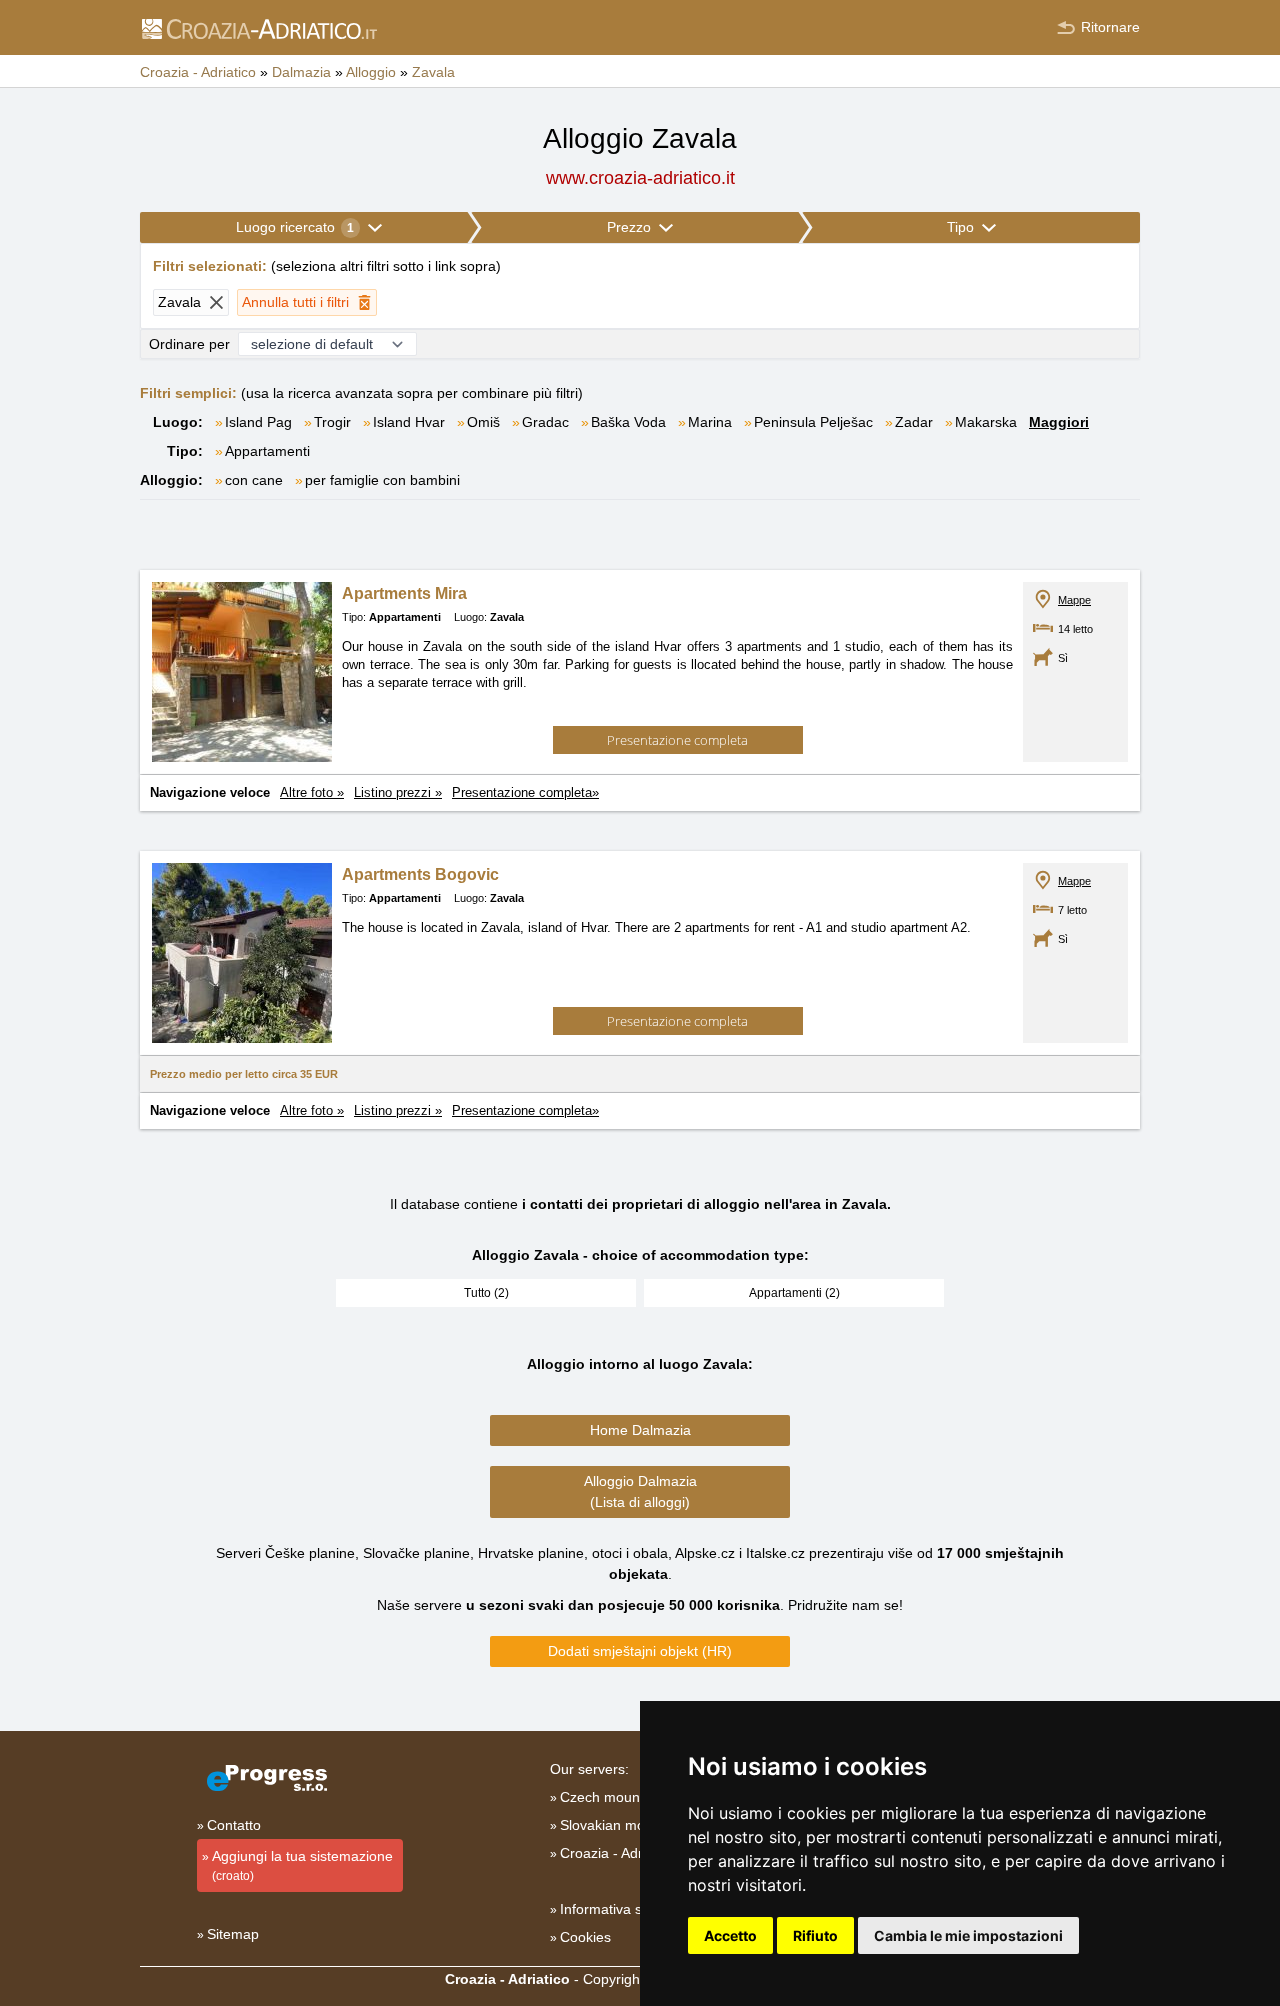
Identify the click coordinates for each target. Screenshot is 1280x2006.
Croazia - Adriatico (618, 1853)
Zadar (914, 422)
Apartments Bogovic (420, 874)
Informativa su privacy (629, 1909)
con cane (254, 480)
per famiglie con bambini (382, 480)
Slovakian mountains (625, 1825)
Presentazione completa (677, 740)
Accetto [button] (730, 1935)
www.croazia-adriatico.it (640, 178)
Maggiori (1059, 422)
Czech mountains (615, 1797)
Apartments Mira (404, 593)
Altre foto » (312, 792)
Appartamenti (267, 451)
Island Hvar (409, 422)
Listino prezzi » (398, 792)
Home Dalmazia (640, 1430)
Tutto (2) (486, 1293)
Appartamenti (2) (794, 1293)
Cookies (585, 1937)
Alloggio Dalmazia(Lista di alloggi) (640, 1491)
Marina (710, 422)
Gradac (545, 422)
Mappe (1074, 600)
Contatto (234, 1825)
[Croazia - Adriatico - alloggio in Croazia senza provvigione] (258, 28)
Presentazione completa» (525, 792)
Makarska (986, 422)
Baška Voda (628, 422)
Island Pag (258, 422)
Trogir (332, 422)
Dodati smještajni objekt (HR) (640, 1651)
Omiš (483, 422)
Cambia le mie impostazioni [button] (968, 1935)
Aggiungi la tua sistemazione (302, 1865)
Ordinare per (189, 344)
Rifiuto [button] (815, 1935)
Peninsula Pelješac (813, 422)
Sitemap (233, 1934)
